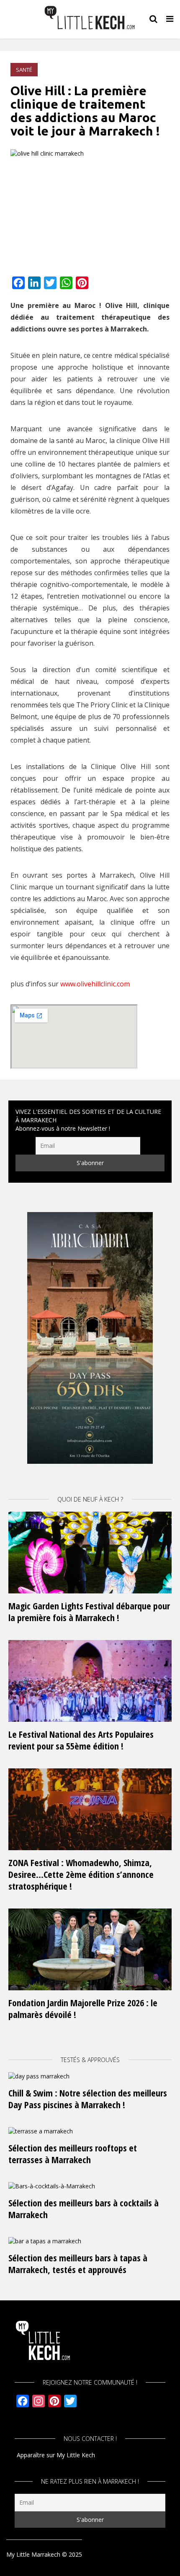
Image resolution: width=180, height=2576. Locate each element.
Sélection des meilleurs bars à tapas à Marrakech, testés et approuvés (78, 2263)
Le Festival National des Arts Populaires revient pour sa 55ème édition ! (81, 1740)
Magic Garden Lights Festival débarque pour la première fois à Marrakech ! (89, 1611)
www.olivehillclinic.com (95, 984)
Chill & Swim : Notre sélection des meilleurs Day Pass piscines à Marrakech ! (88, 2099)
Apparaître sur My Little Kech (56, 2455)
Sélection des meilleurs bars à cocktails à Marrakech (84, 2208)
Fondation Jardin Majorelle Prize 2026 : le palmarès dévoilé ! (83, 2008)
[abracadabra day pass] (90, 1337)
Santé (24, 70)
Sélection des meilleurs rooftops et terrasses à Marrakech (73, 2154)
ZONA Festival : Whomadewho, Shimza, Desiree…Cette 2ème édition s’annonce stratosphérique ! (81, 1874)
